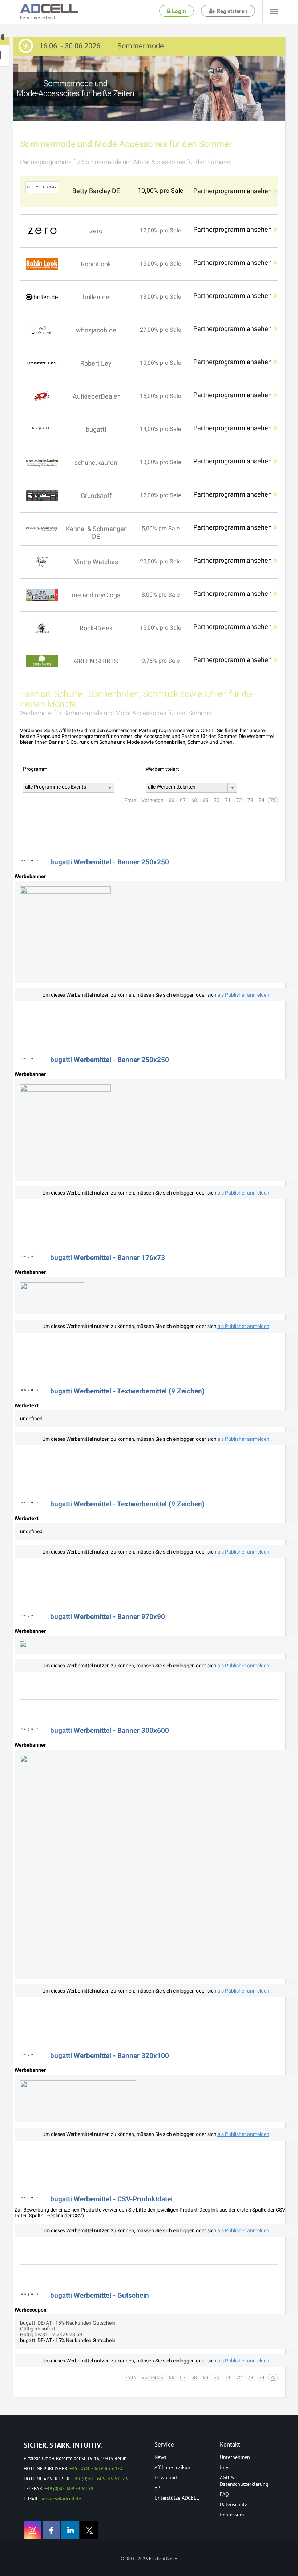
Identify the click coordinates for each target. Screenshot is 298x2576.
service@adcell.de (61, 2499)
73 (250, 800)
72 (239, 800)
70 (217, 800)
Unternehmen (235, 2457)
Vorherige (152, 800)
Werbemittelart (162, 769)
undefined (31, 1419)
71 (228, 800)
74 (262, 800)
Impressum (232, 2515)
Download (166, 2477)
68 (194, 800)
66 (172, 800)
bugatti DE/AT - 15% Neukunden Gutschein (68, 2340)
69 (205, 800)
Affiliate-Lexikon (172, 2467)
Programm (35, 769)
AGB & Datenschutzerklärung (244, 2481)
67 (183, 800)
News (160, 2457)
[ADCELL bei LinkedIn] (70, 2530)
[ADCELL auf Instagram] (32, 2530)
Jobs (225, 2467)
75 (273, 800)
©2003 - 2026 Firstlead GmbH (149, 2558)
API (158, 2488)
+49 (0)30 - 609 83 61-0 (96, 2468)
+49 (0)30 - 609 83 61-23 (100, 2479)
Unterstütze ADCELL (177, 2498)
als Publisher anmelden (243, 995)
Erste (130, 800)
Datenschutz (233, 2504)
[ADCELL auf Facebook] (51, 2530)
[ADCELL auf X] (89, 2530)
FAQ (224, 2494)
